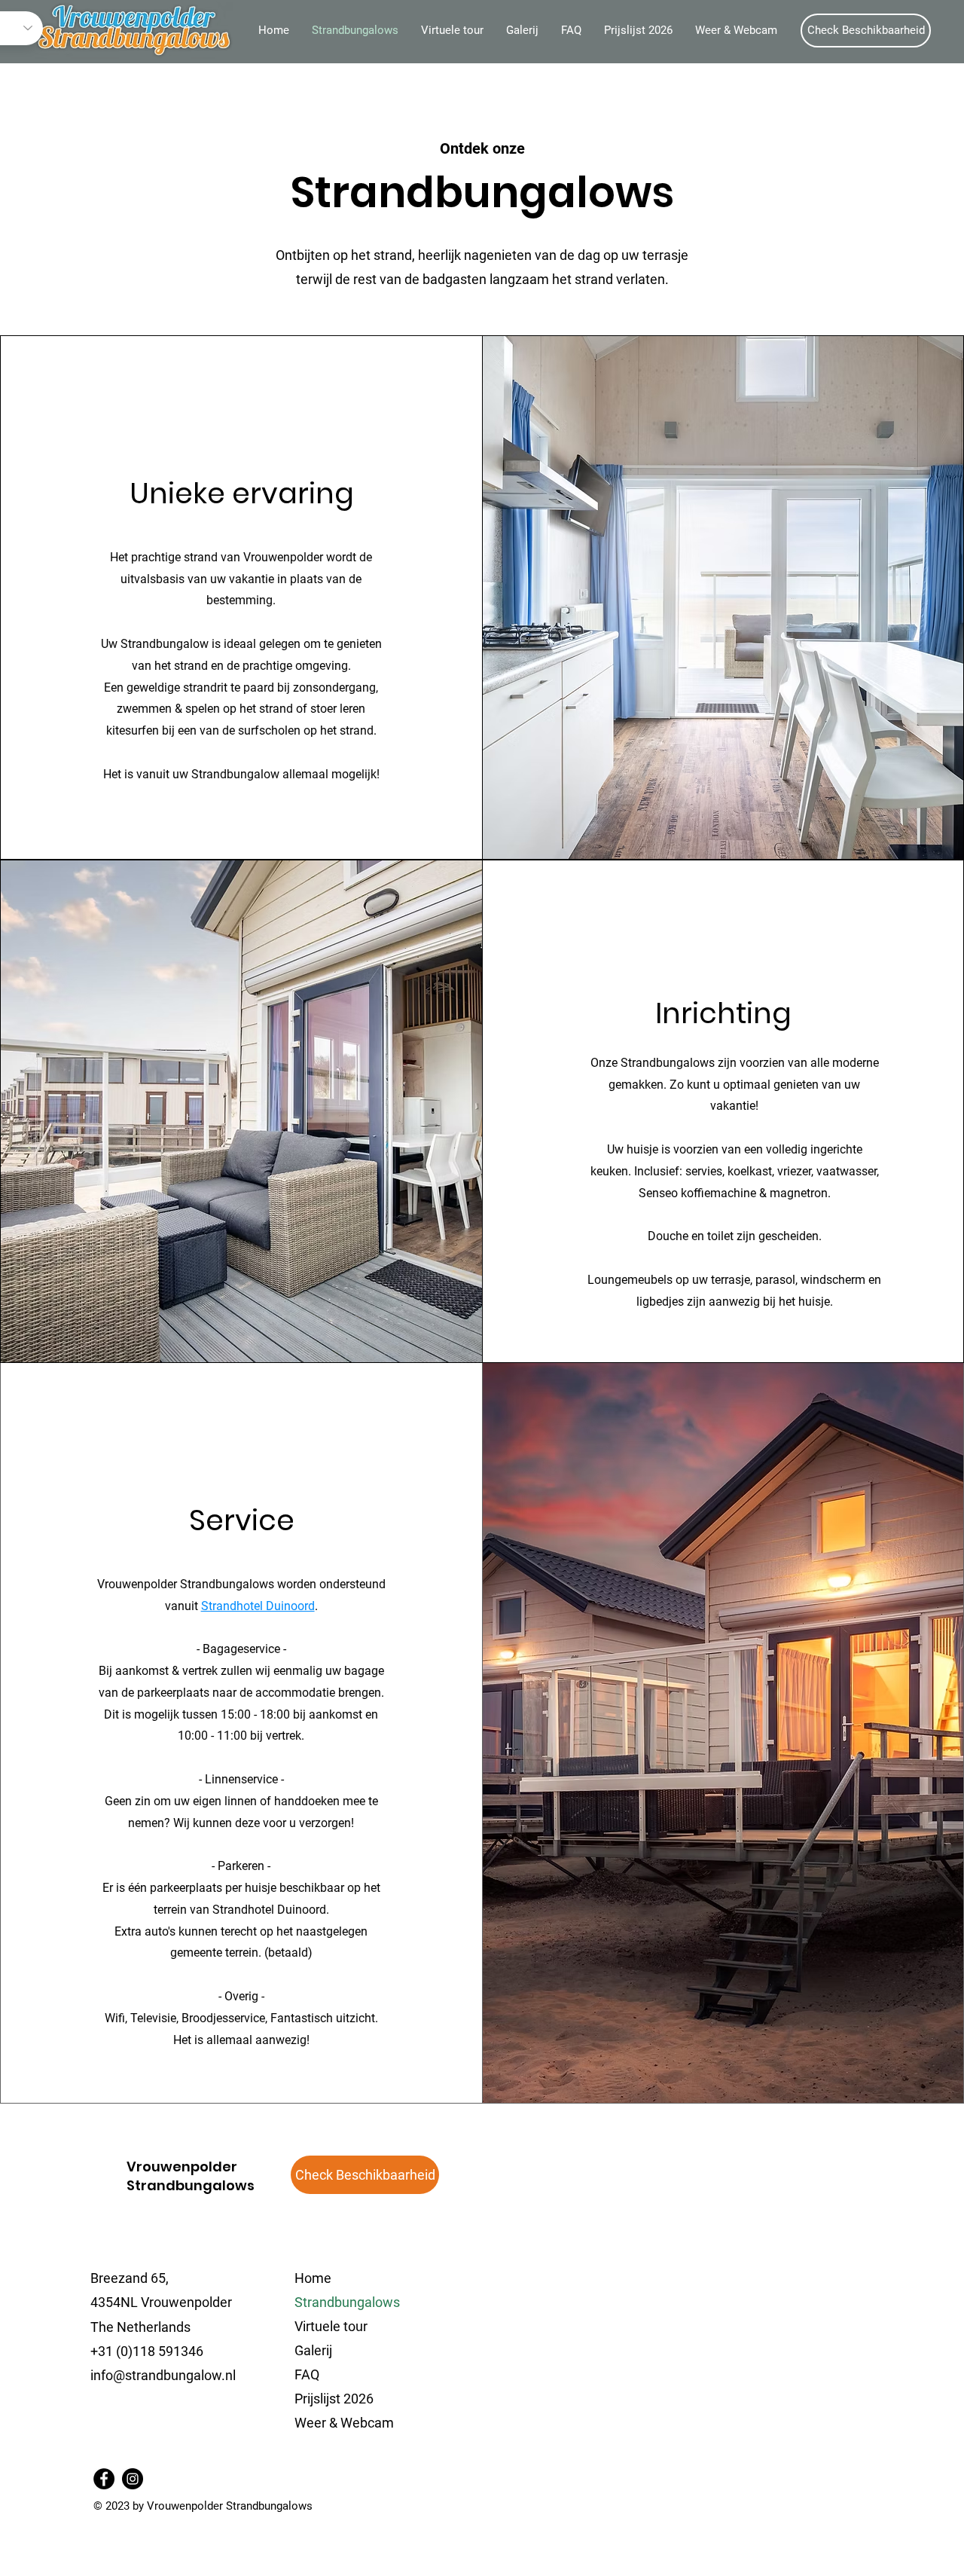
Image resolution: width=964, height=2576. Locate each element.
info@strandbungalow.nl (163, 2375)
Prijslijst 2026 (334, 2399)
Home (313, 2278)
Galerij (313, 2350)
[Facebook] (104, 2479)
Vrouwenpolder (182, 2167)
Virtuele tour (331, 2326)
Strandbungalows (347, 2302)
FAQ (307, 2374)
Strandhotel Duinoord (258, 1606)
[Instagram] (133, 2479)
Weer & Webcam (344, 2423)
